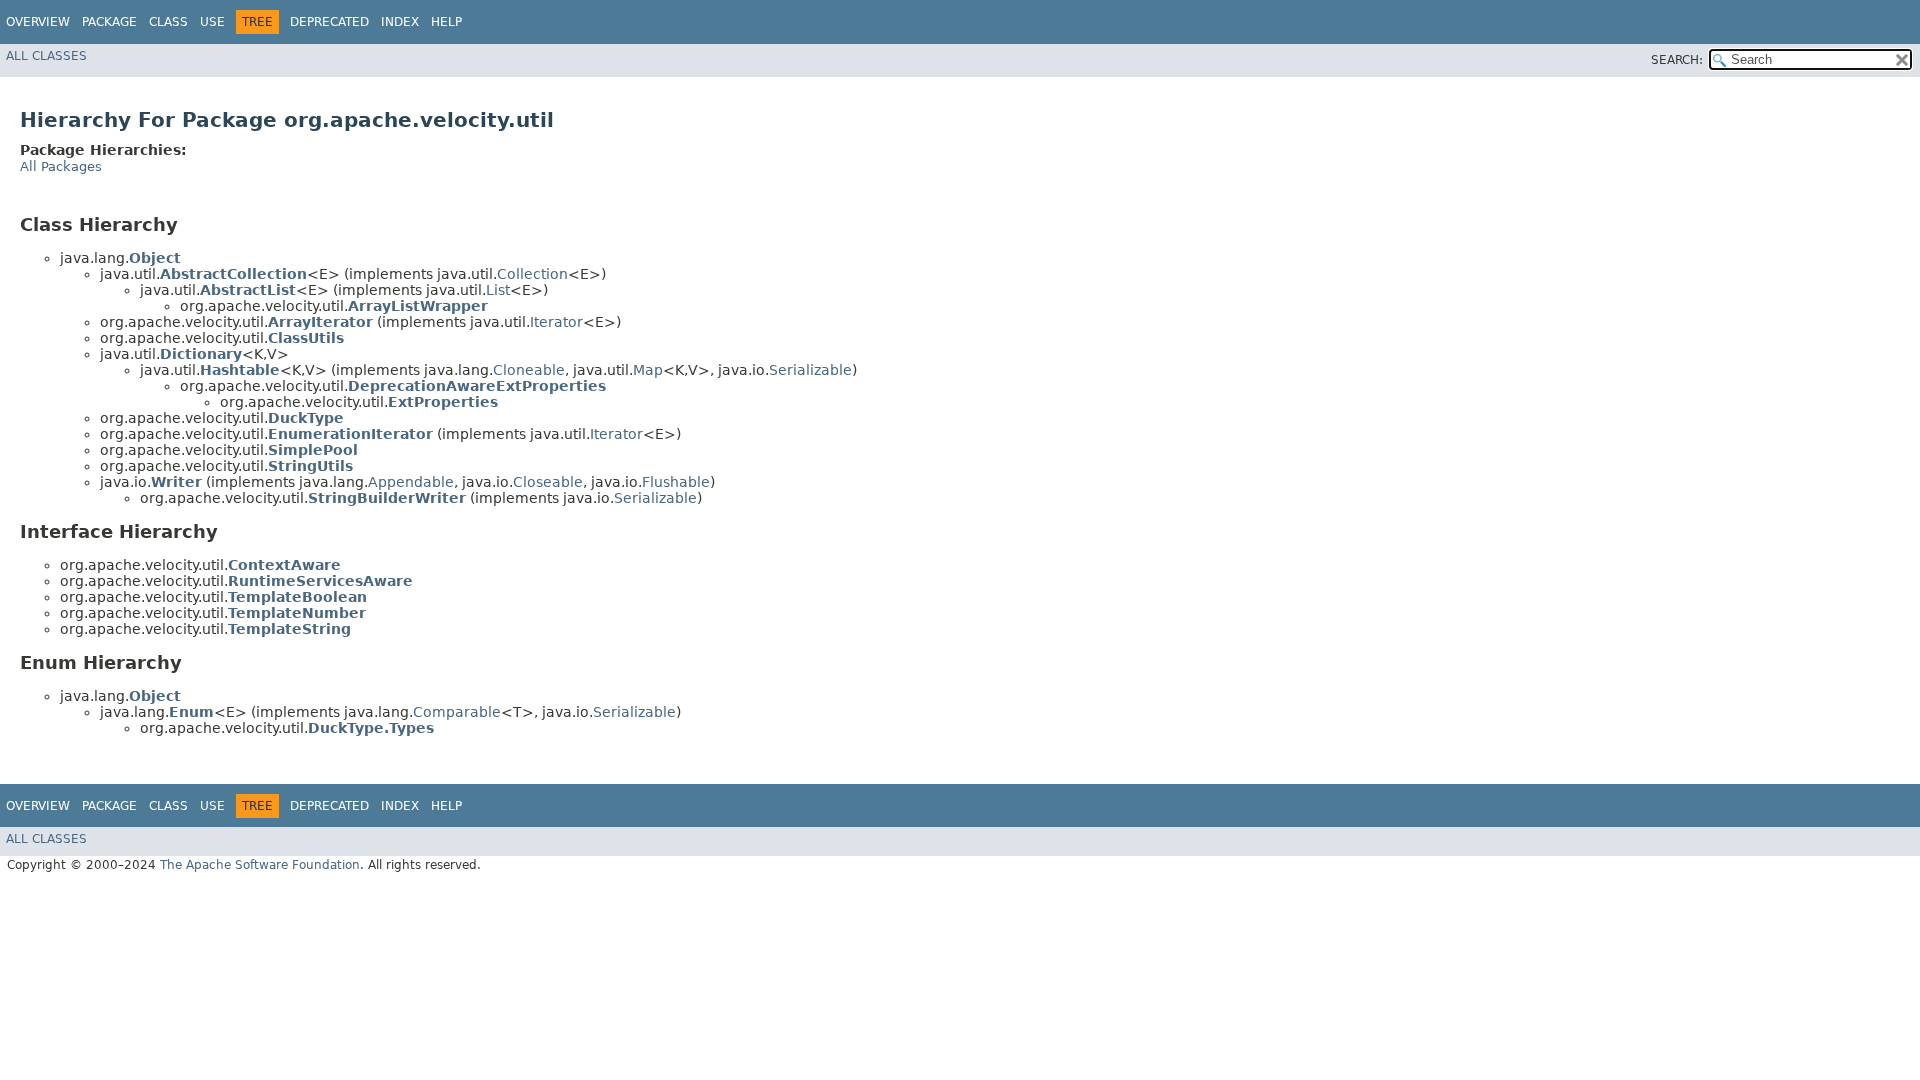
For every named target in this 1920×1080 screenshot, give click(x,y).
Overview (38, 22)
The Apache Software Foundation (260, 865)
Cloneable (529, 370)
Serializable (810, 370)
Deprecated (329, 22)
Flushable (676, 482)
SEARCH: (1677, 60)
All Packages (61, 166)
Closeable (548, 482)
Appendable (411, 482)
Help (446, 22)
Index (400, 22)
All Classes (46, 56)
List (498, 290)
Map (648, 370)
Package (109, 22)
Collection (532, 274)
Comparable (457, 712)
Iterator (556, 322)
